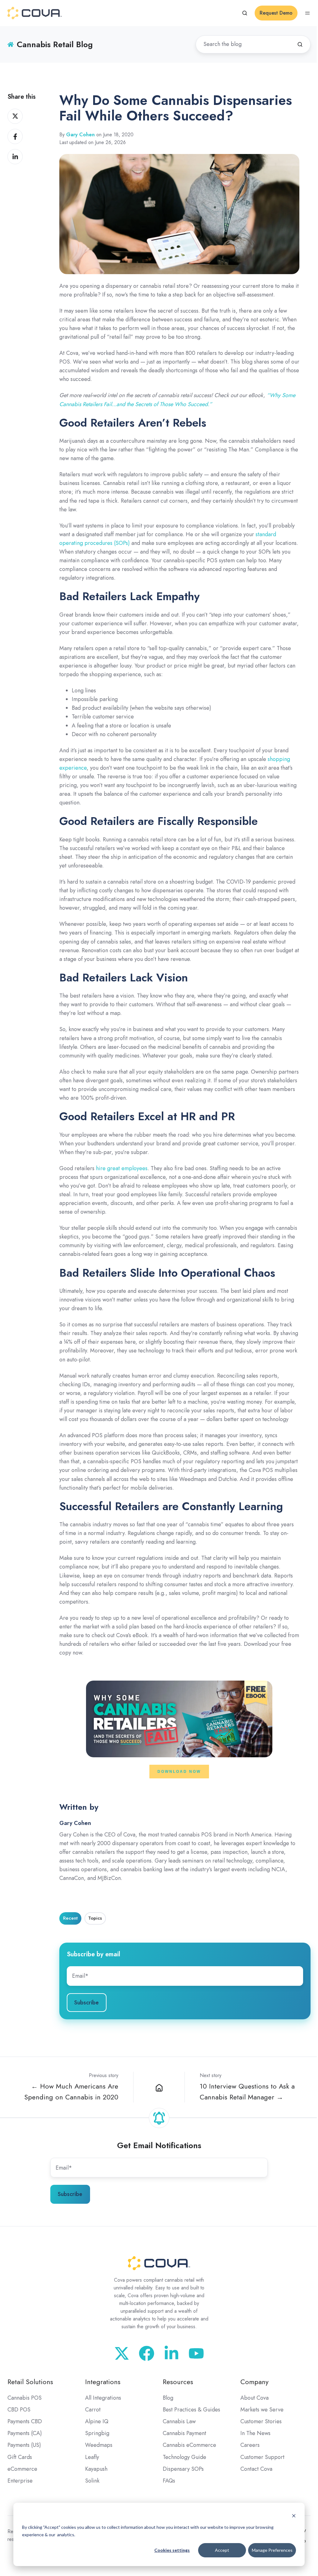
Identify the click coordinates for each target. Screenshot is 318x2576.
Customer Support (262, 2457)
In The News (255, 2433)
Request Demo (276, 13)
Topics (95, 1918)
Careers (250, 2445)
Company (254, 2382)
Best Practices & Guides (191, 2410)
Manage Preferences (272, 2550)
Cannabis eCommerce (189, 2445)
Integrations (103, 2382)
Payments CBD (25, 2421)
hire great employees (122, 1168)
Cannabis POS (25, 2398)
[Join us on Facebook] (147, 2353)
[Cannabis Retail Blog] (159, 2087)
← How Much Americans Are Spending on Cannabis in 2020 (71, 2092)
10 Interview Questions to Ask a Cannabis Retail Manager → (247, 2092)
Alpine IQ (97, 2421)
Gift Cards (20, 2457)
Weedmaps (99, 2445)
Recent (70, 1918)
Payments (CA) (25, 2433)
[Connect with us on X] (122, 2353)
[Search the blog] (300, 44)
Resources (178, 2382)
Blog (168, 2398)
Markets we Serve (262, 2410)
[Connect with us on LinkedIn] (171, 2353)
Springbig (97, 2433)
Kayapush (96, 2469)
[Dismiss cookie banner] (294, 2515)
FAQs (169, 2481)
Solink (92, 2481)
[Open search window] (245, 13)
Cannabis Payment (184, 2433)
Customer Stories (261, 2421)
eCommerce (22, 2469)
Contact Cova (256, 2469)
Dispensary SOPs (183, 2469)
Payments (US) (24, 2445)
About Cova (254, 2398)
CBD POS (19, 2410)
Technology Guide (184, 2457)
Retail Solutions (30, 2382)
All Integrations (103, 2398)
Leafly (92, 2457)
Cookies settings (172, 2550)
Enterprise (20, 2481)
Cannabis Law (179, 2421)
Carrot (93, 2410)
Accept (222, 2550)
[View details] (196, 2353)
